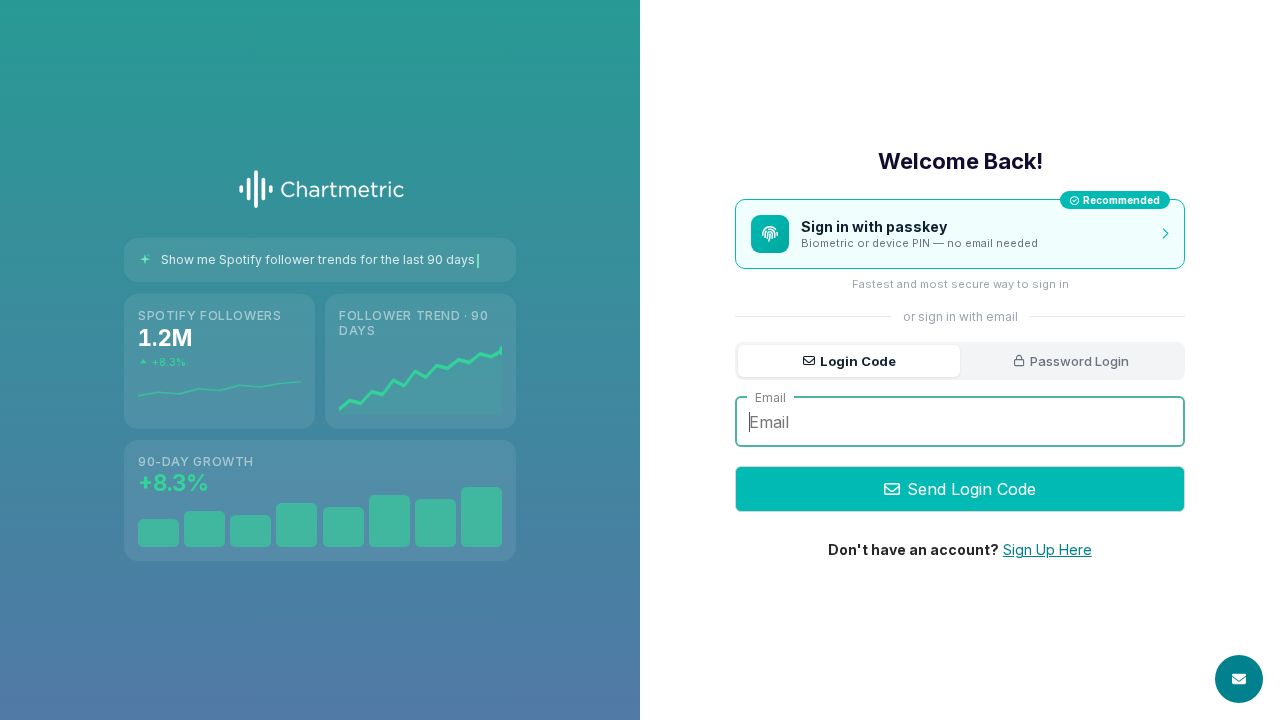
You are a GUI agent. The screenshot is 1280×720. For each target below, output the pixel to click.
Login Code (858, 361)
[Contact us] (1239, 679)
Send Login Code (971, 489)
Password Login (1079, 361)
